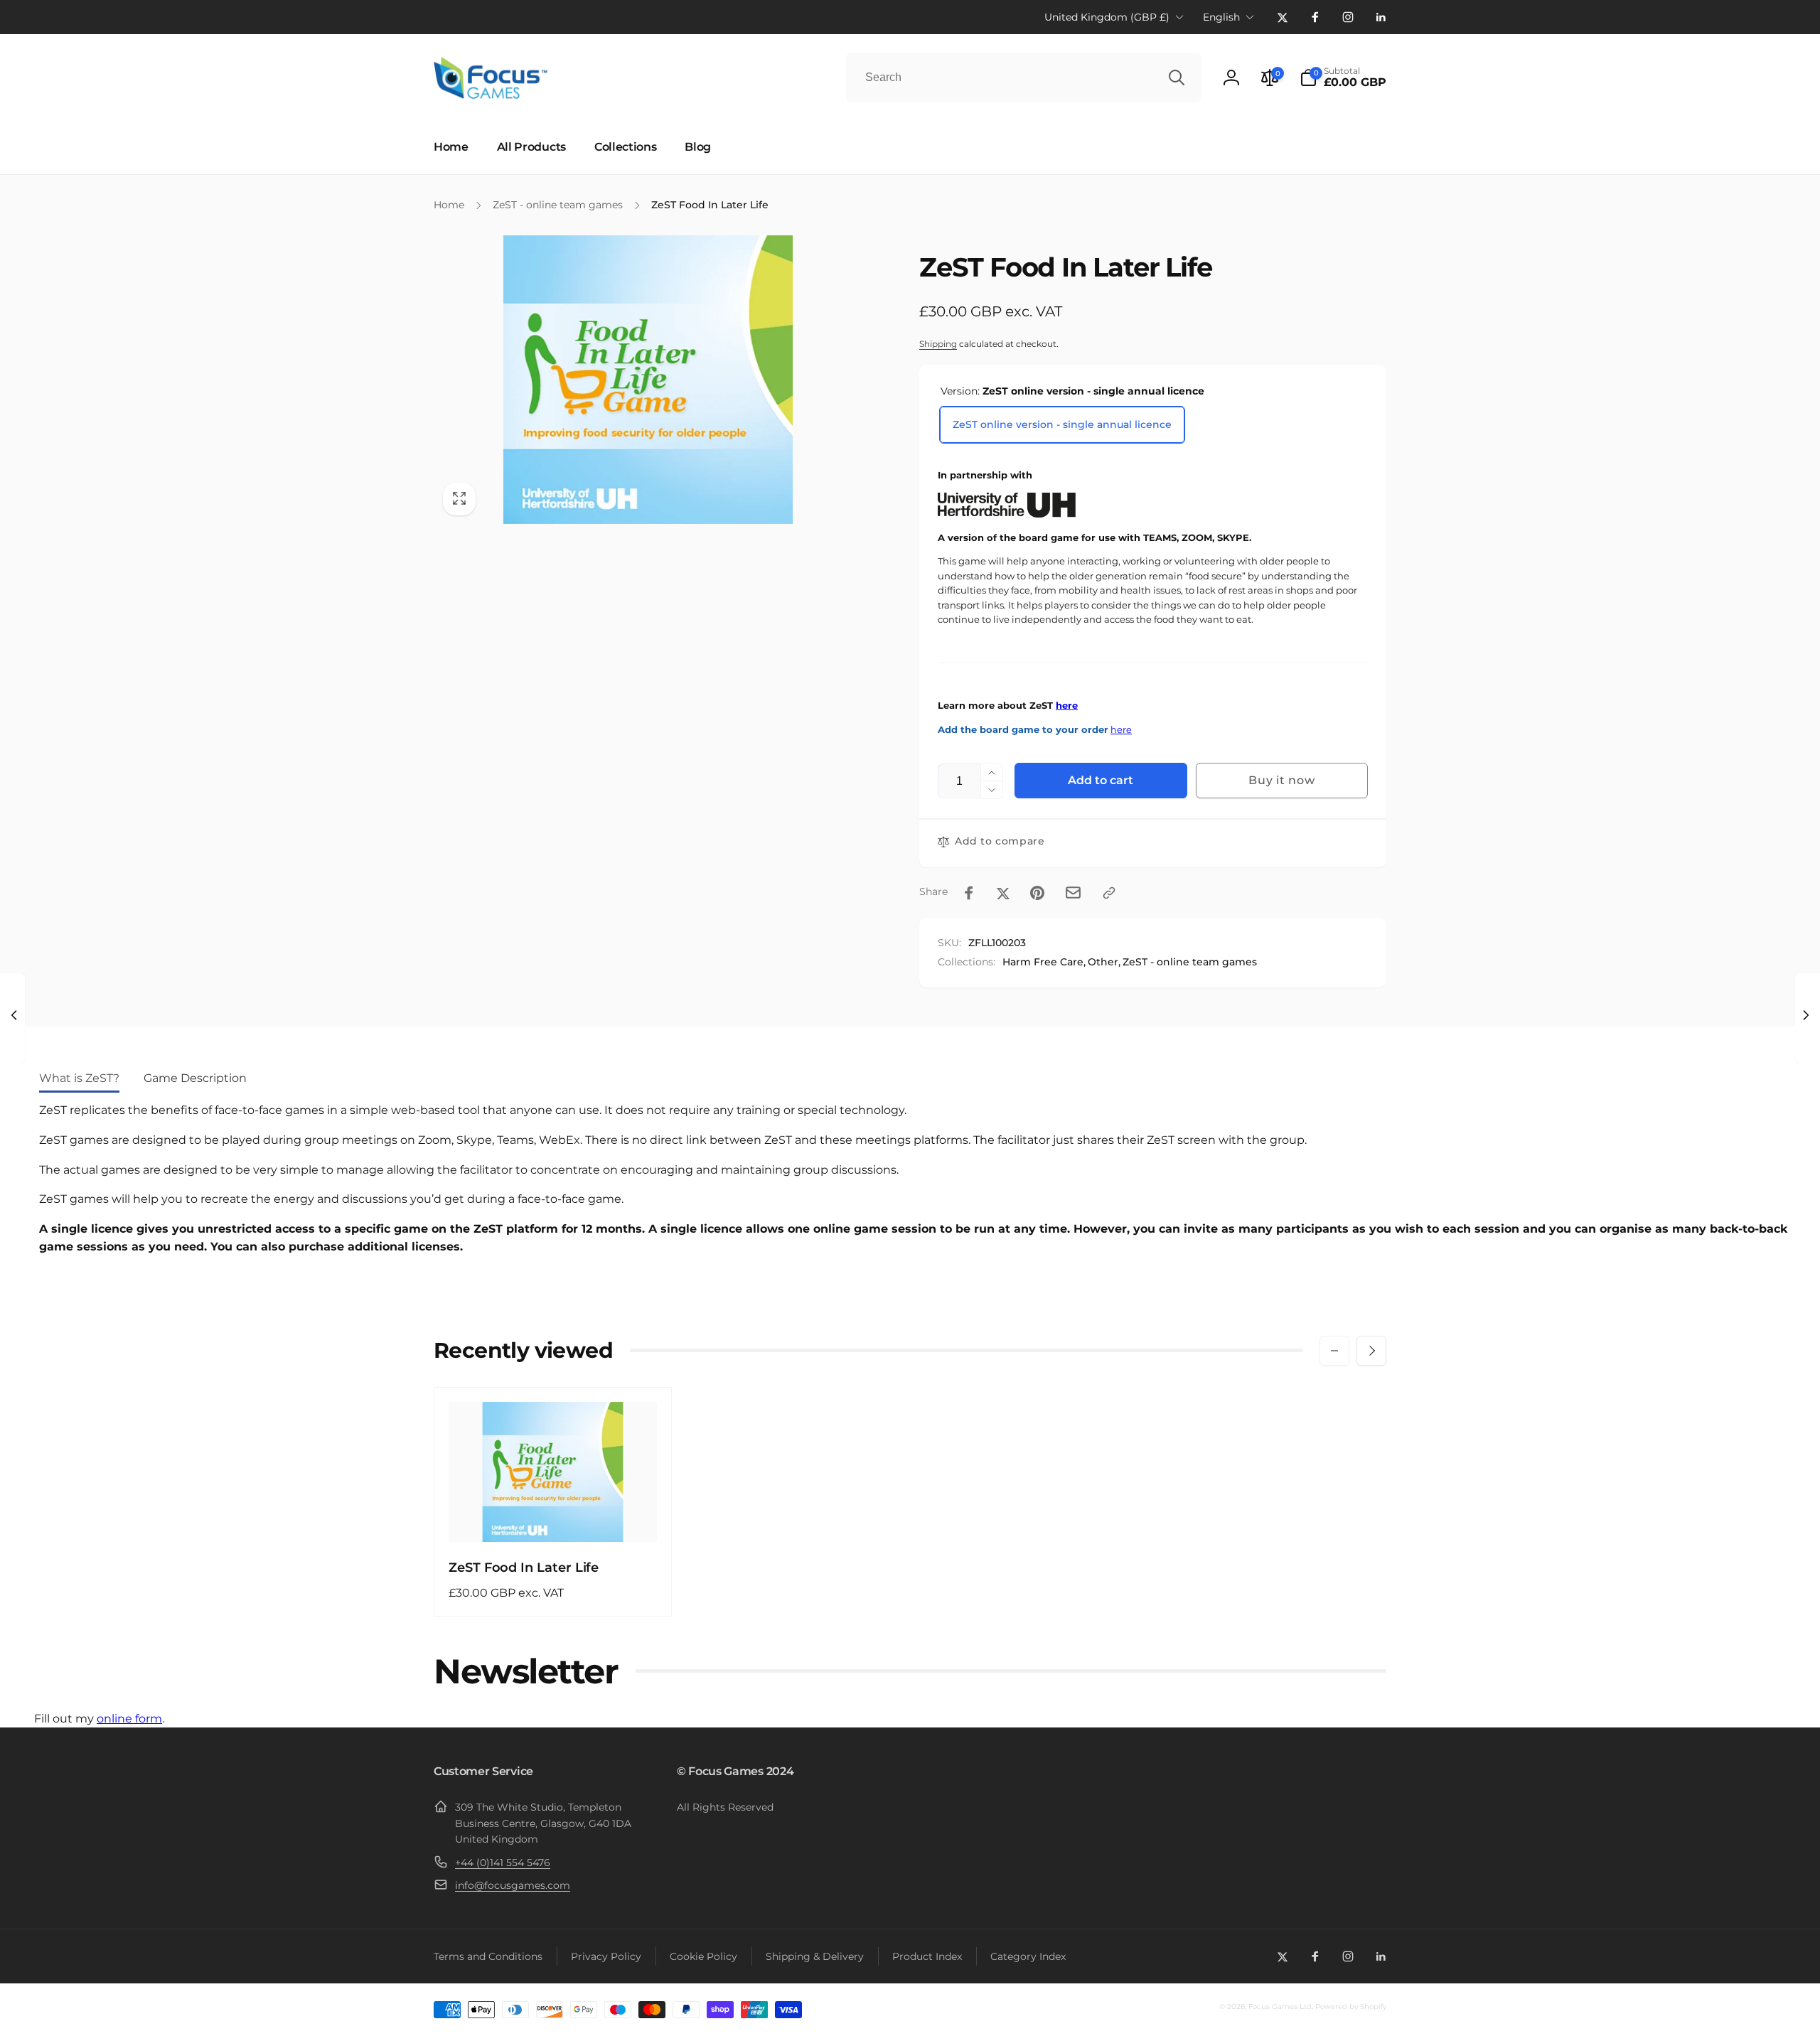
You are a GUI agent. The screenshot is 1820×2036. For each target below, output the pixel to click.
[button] (1343, 77)
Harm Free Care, (1044, 962)
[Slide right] (1371, 1351)
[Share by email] (1073, 893)
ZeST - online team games (1190, 962)
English (1221, 17)
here (1067, 706)
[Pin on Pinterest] (1037, 893)
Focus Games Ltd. (1281, 2006)
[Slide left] (1334, 1351)
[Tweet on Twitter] (1003, 893)
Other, (1104, 962)
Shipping (938, 344)
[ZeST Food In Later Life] (554, 1516)
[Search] (1177, 77)
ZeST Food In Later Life (524, 1568)
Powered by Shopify (1351, 2006)
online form (129, 1719)
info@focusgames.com (513, 1885)
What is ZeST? (79, 1078)
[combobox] (1024, 77)
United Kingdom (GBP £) (1107, 17)
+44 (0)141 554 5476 (503, 1863)
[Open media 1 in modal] (648, 380)
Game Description (195, 1078)
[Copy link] (1109, 893)
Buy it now (1281, 780)
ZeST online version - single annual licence (1062, 424)
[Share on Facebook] (969, 893)
